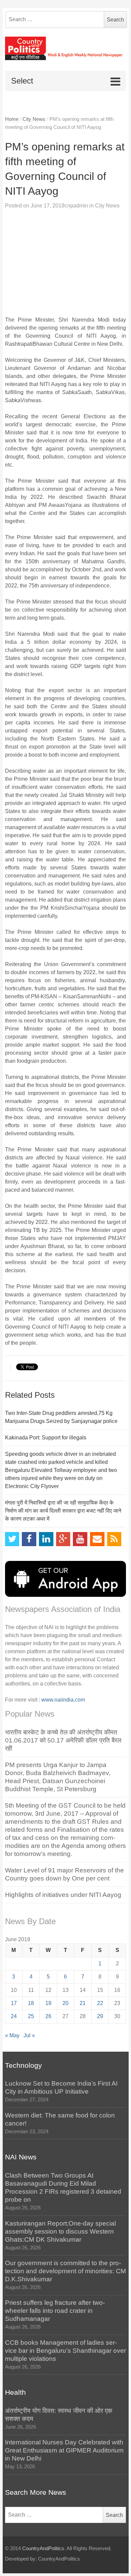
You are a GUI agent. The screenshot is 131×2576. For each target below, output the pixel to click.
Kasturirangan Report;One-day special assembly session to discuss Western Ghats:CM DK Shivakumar (60, 2231)
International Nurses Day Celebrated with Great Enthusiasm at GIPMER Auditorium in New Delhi (64, 2450)
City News (34, 119)
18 (31, 2003)
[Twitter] (12, 1539)
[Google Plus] (63, 1539)
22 (100, 2003)
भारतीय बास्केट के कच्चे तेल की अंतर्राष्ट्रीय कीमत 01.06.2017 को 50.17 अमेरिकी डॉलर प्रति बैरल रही (63, 1740)
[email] (97, 1539)
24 (14, 2016)
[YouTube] (80, 1539)
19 (48, 2003)
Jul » (29, 2035)
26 (48, 2016)
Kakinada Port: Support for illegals (46, 1438)
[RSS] (114, 1539)
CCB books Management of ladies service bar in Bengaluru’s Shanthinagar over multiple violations (65, 2351)
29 (100, 2016)
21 (83, 2003)
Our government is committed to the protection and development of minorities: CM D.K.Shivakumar (65, 2271)
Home (12, 119)
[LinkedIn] (46, 1539)
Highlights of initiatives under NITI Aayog (63, 1895)
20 (65, 2003)
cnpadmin (76, 206)
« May (12, 2035)
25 (31, 2016)
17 (14, 2003)
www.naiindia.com (63, 1700)
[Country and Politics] (66, 48)
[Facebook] (29, 1539)
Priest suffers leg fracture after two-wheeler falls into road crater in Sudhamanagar (55, 2311)
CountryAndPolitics (43, 2548)
